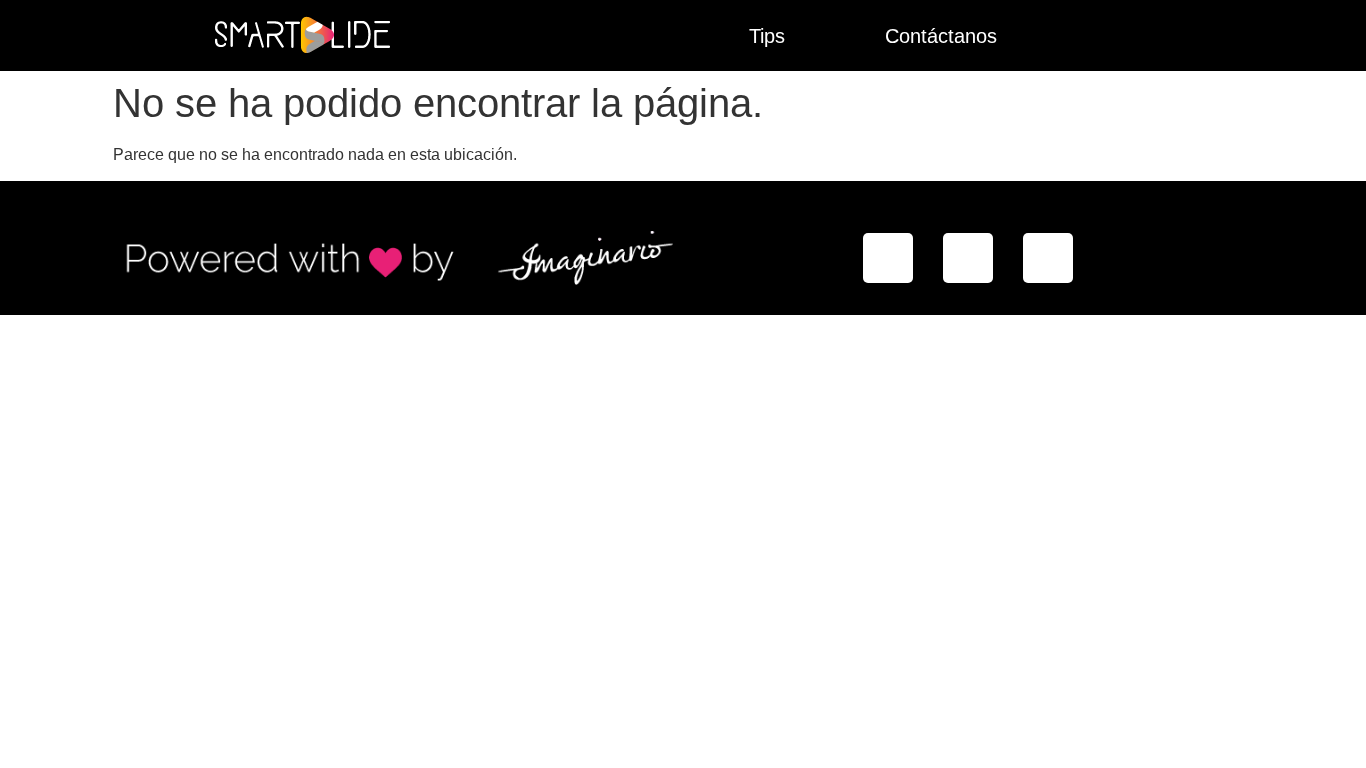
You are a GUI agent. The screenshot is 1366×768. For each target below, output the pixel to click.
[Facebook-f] (888, 258)
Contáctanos (941, 36)
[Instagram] (968, 258)
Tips (767, 36)
